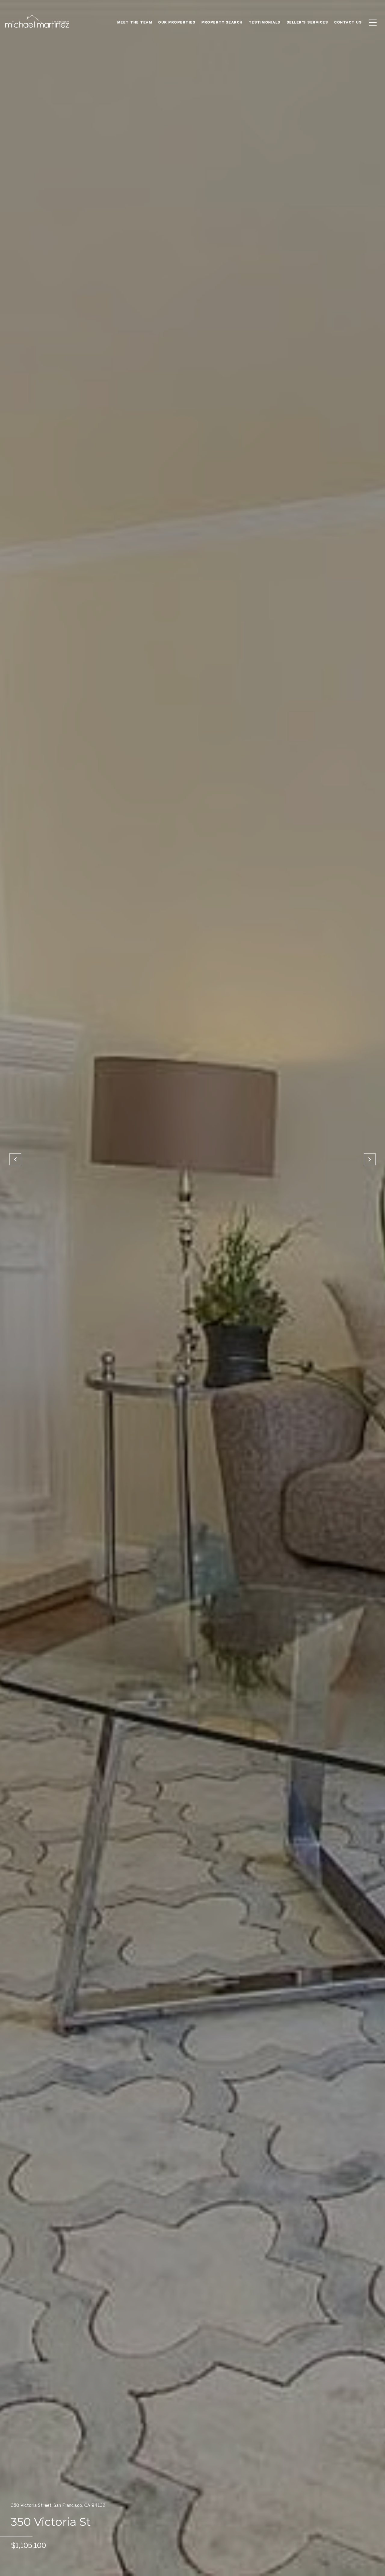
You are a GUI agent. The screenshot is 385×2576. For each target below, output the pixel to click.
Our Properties (177, 22)
